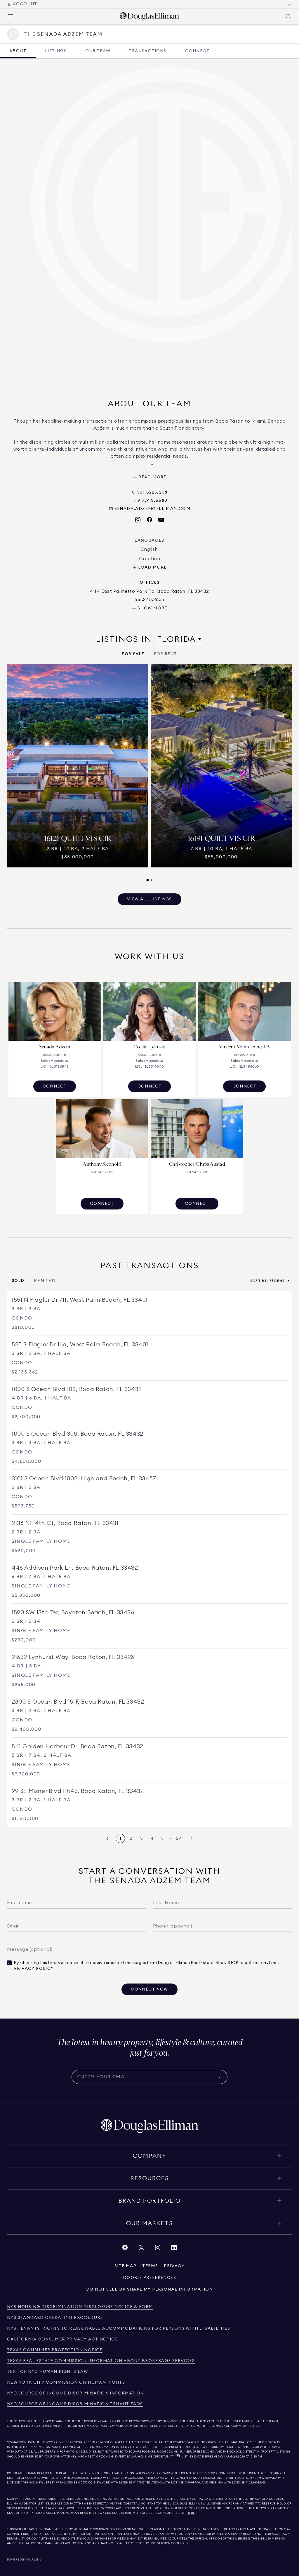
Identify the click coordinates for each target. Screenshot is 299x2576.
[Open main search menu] (288, 16)
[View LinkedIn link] (174, 2249)
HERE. (191, 2513)
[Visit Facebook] (149, 520)
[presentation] (149, 773)
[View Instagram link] (158, 2249)
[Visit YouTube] (161, 520)
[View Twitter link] (141, 2249)
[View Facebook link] (125, 2249)
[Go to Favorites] (290, 4)
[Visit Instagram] (138, 520)
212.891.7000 (83, 2442)
